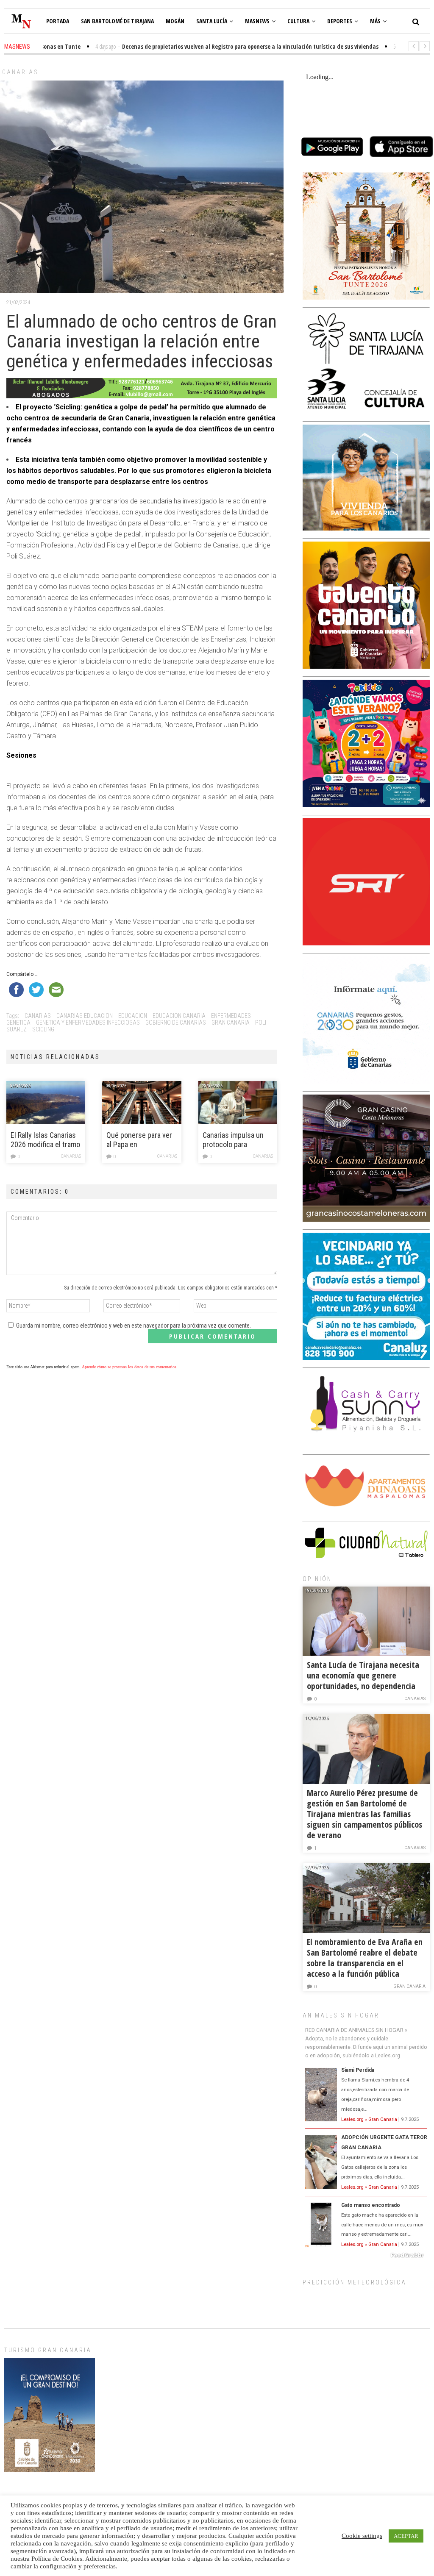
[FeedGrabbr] (366, 2255)
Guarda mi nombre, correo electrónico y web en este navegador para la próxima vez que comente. (134, 1326)
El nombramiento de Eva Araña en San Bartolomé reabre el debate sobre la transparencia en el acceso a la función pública (365, 1958)
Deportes (340, 21)
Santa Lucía (212, 21)
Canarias (20, 72)
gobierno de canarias (176, 1023)
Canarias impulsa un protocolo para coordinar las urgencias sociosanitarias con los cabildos (233, 1140)
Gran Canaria (409, 1986)
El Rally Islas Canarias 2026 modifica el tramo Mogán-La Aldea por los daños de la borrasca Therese (45, 1140)
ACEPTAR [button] (406, 2536)
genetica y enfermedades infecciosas (88, 1023)
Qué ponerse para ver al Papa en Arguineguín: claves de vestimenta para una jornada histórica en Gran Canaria (141, 1140)
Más (375, 21)
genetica (18, 1023)
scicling (43, 1029)
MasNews (257, 21)
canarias (38, 1016)
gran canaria (231, 1023)
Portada (58, 21)
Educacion (133, 1016)
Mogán (175, 21)
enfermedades (231, 1016)
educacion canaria (179, 1016)
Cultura (298, 21)
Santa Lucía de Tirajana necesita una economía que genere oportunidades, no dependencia (363, 1675)
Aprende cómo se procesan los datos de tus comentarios (129, 1367)
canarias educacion (85, 1016)
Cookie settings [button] (362, 2536)
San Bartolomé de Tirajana (117, 21)
